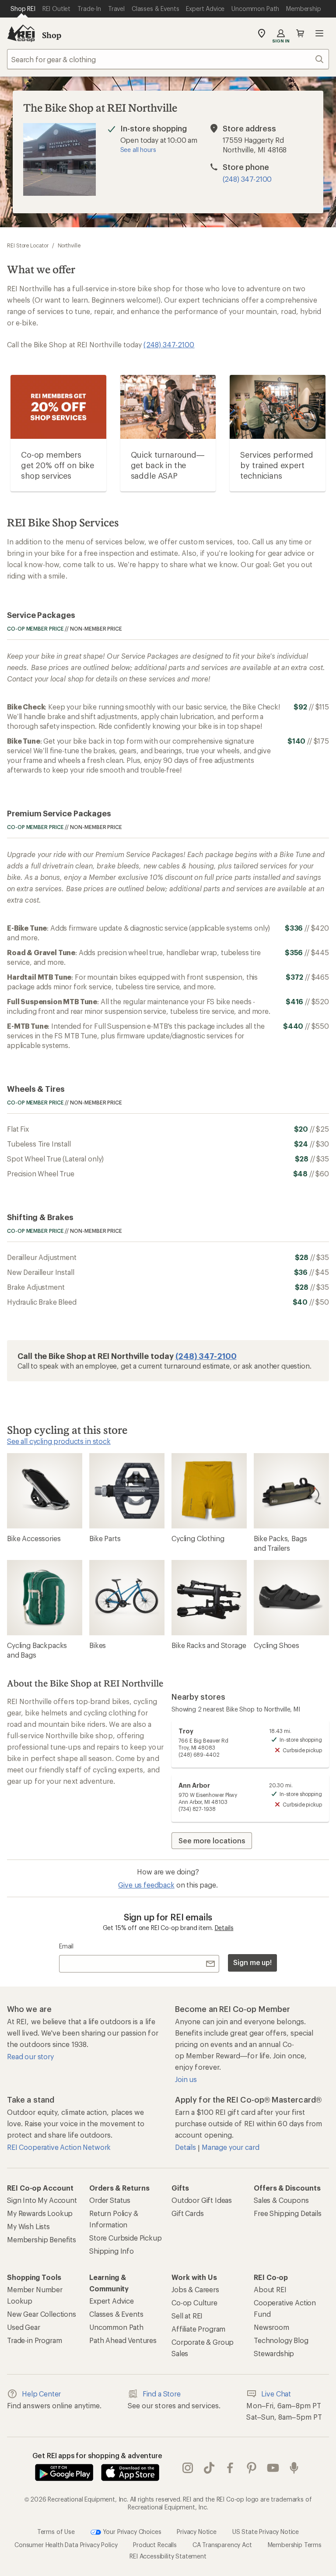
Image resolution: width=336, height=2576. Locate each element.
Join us (186, 2079)
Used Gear (24, 2327)
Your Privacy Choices (131, 2531)
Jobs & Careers (195, 2289)
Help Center (41, 2394)
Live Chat (276, 2394)
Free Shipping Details (288, 2213)
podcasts (294, 2468)
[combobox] (168, 59)
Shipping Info (112, 2251)
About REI (270, 2289)
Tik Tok (209, 2468)
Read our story (30, 2056)
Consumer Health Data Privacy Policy (66, 2545)
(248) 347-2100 (247, 179)
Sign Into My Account (42, 2200)
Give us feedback (146, 1885)
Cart (300, 33)
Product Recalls (155, 2545)
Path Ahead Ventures (123, 2340)
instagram (188, 2468)
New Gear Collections (42, 2314)
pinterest (252, 2468)
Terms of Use (56, 2531)
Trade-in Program (34, 2340)
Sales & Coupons (281, 2200)
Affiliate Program (198, 2329)
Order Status (110, 2200)
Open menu (319, 33)
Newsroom (271, 2327)
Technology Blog (281, 2340)
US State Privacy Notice (266, 2531)
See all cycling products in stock (59, 1441)
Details (224, 1928)
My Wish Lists (28, 2226)
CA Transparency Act (222, 2545)
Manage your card (230, 2147)
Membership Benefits (42, 2239)
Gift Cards (187, 2213)
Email (66, 1946)
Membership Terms (295, 2545)
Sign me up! (252, 1962)
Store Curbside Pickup (126, 2238)
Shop (52, 35)
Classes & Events (116, 2314)
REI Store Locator (28, 245)
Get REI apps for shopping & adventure (97, 2455)
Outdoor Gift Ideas (202, 2200)
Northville (69, 245)
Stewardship (274, 2353)
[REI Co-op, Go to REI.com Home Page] (21, 33)
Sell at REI (187, 2316)
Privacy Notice (197, 2531)
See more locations (212, 1840)
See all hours (138, 150)
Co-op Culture (194, 2303)
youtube (273, 2468)
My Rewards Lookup (40, 2213)
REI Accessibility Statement (168, 2556)
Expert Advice (112, 2301)
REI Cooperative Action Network (59, 2147)
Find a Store (162, 2394)
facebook (230, 2468)
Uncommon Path (116, 2327)
